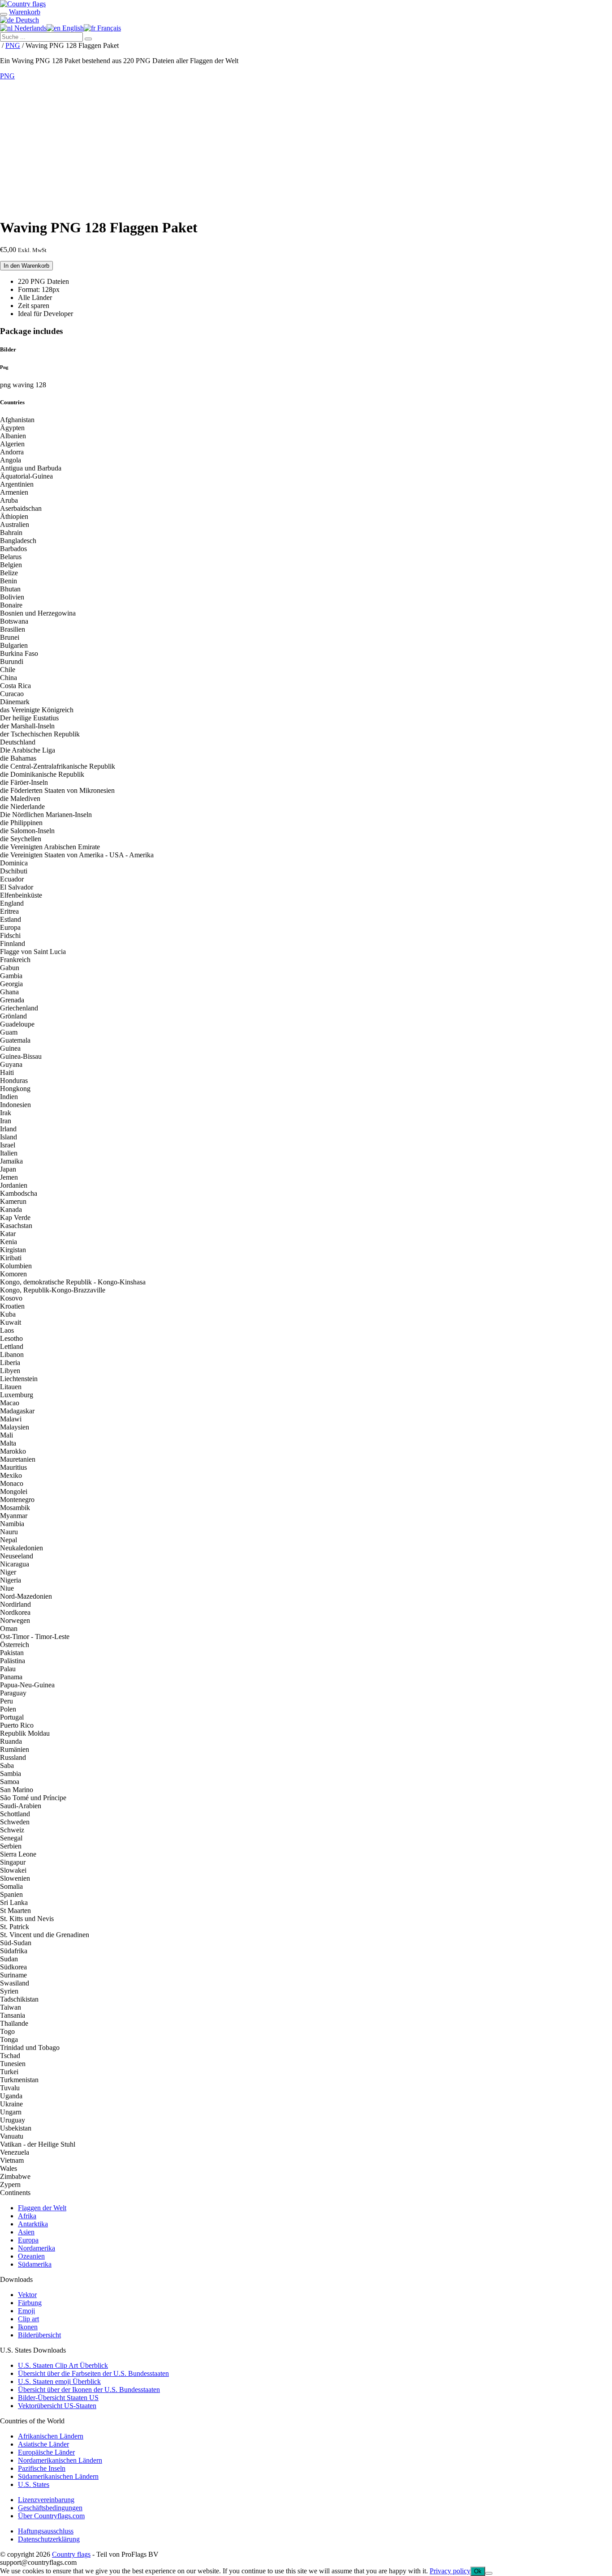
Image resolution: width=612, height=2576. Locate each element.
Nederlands (30, 28)
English (72, 28)
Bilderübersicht (39, 2335)
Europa (28, 2240)
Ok (478, 2571)
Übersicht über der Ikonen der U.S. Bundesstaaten (89, 2390)
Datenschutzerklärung (49, 2539)
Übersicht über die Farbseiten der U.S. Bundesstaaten (93, 2373)
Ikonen (28, 2327)
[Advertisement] (306, 147)
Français (108, 28)
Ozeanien (31, 2256)
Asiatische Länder (43, 2444)
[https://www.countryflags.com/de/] (23, 4)
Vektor (27, 2295)
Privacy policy (450, 2571)
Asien (26, 2232)
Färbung (30, 2303)
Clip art (28, 2319)
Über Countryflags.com (51, 2516)
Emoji (26, 2311)
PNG (13, 45)
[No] (489, 2573)
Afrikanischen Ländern (51, 2436)
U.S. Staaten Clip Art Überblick (63, 2365)
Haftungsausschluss (46, 2531)
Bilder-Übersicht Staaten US (58, 2398)
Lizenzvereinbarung (46, 2500)
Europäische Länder (46, 2452)
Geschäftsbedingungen (50, 2508)
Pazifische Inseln (42, 2468)
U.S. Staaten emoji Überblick (59, 2381)
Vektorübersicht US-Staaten (57, 2406)
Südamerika (35, 2264)
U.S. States (34, 2484)
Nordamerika (37, 2248)
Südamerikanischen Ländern (58, 2476)
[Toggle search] (4, 14)
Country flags (71, 2554)
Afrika (27, 2216)
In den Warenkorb (26, 266)
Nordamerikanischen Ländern (60, 2460)
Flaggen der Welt (42, 2208)
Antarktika (33, 2224)
